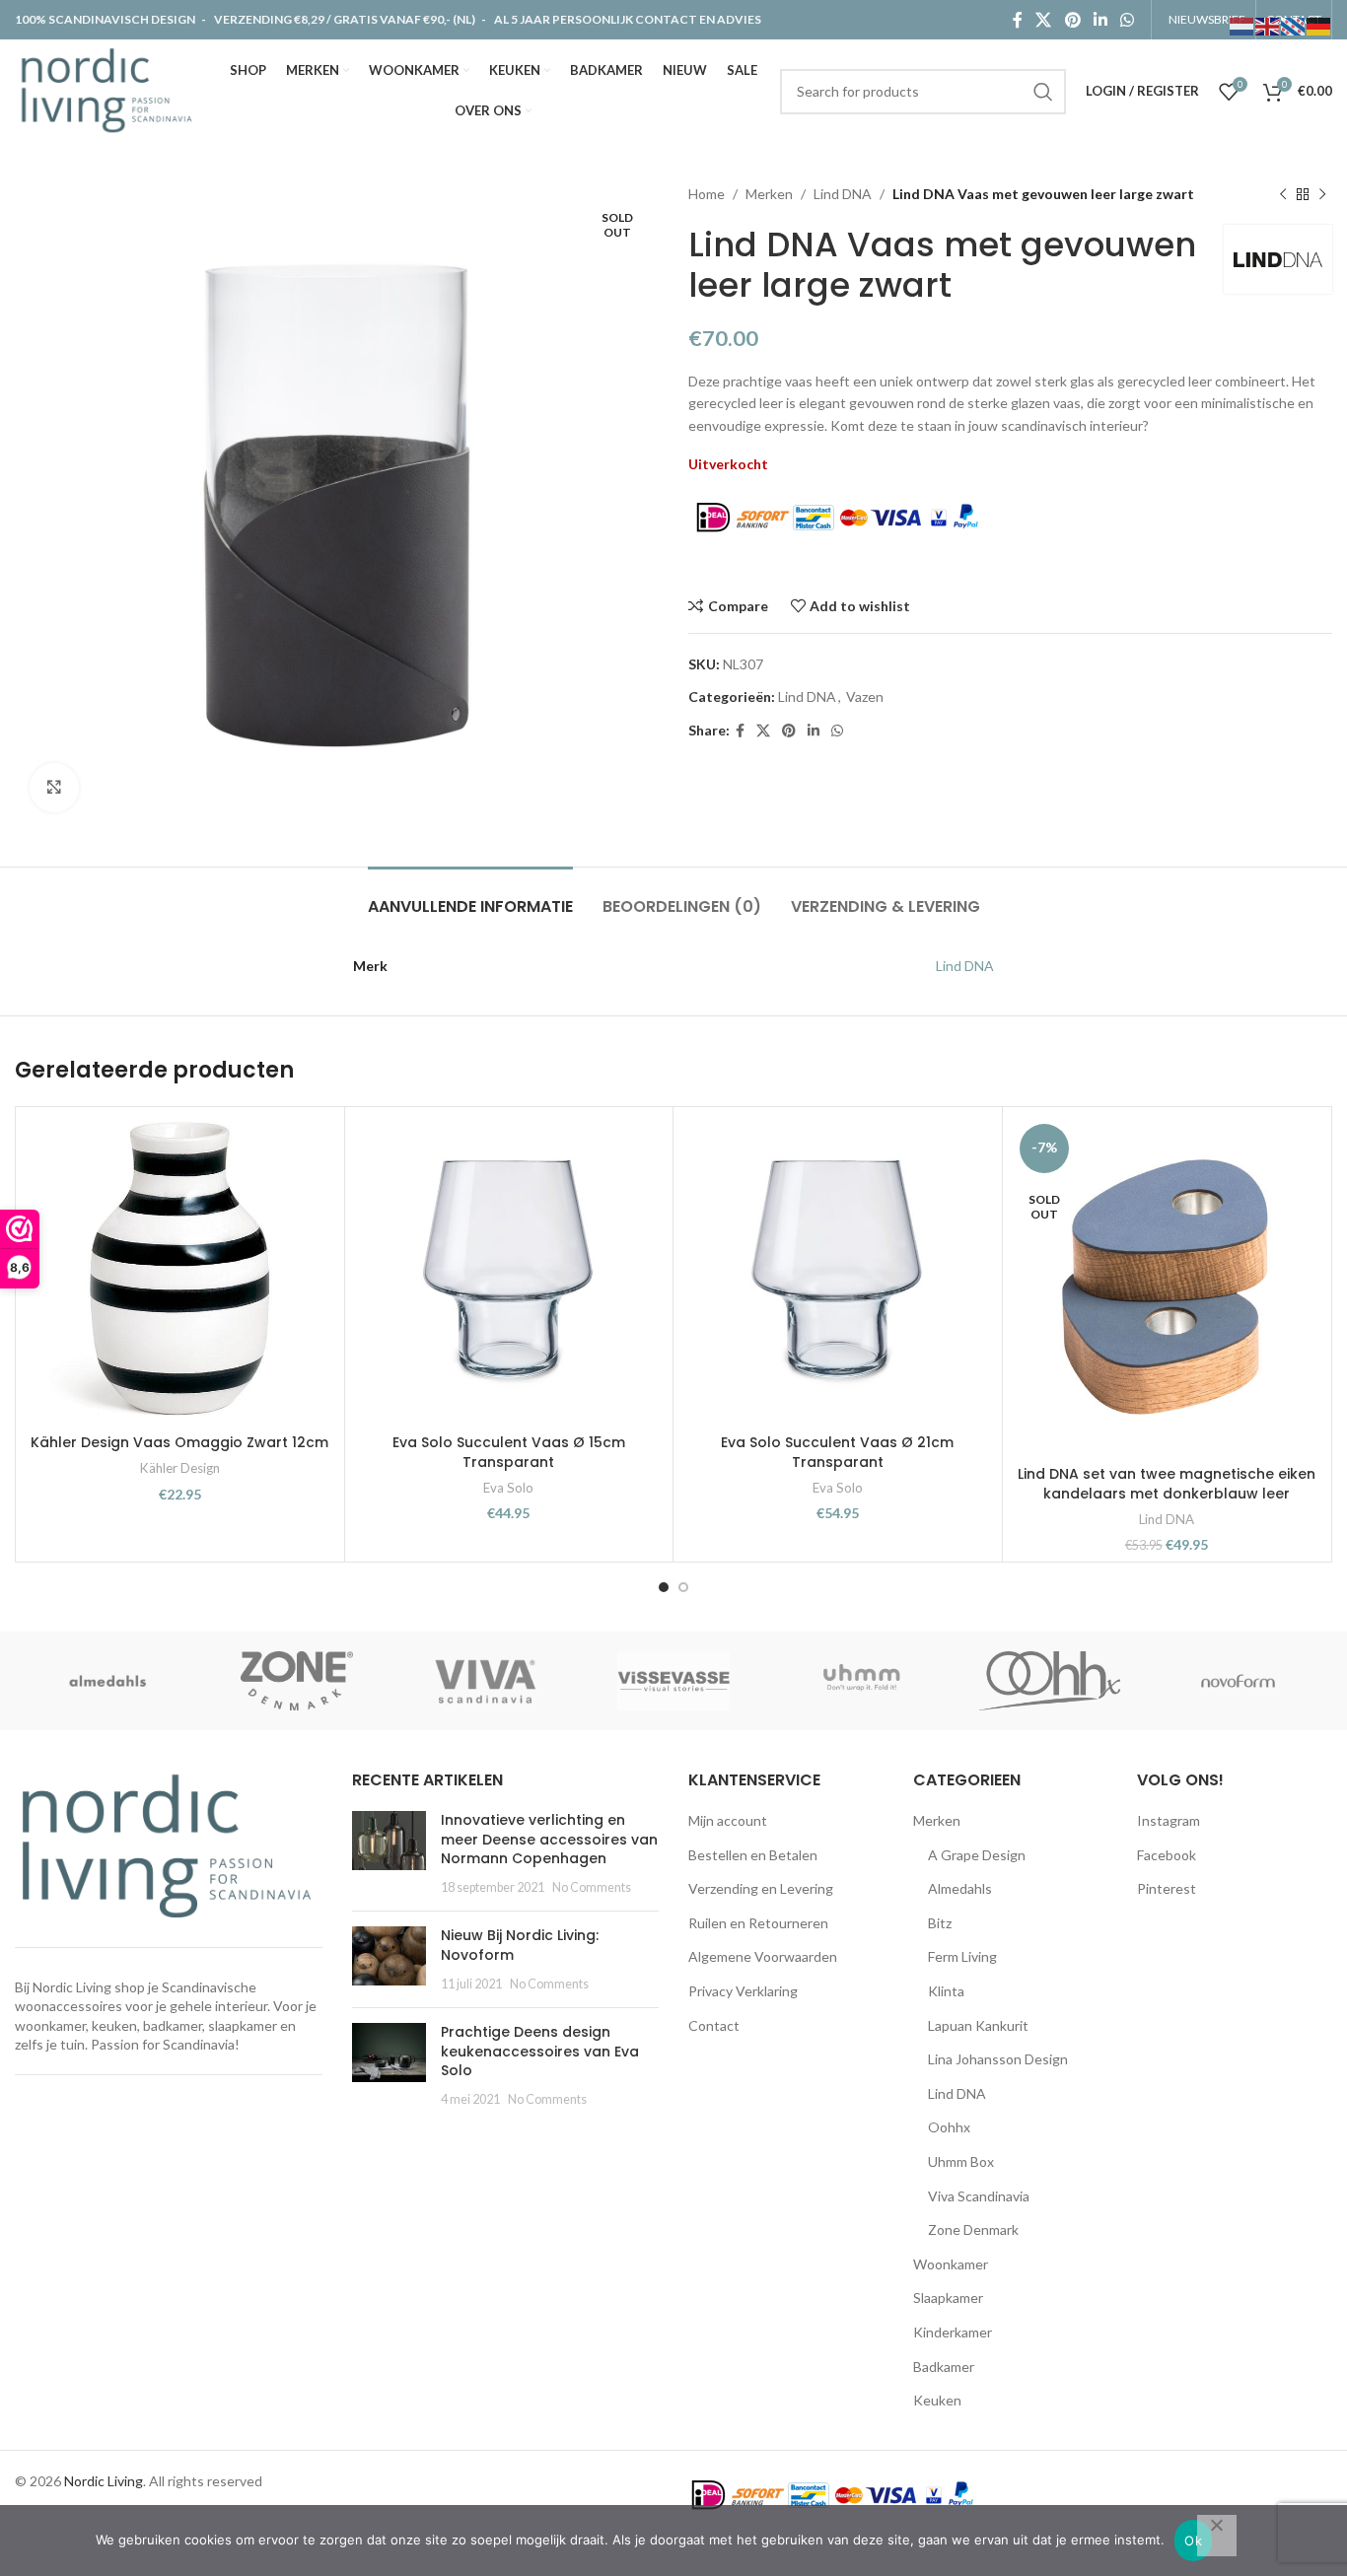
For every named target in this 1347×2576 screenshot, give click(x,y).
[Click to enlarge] (54, 788)
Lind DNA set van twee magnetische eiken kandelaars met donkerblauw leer (1167, 1484)
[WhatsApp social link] (1128, 20)
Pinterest (1167, 1888)
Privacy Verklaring (743, 1991)
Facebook (1167, 1855)
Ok (1193, 2541)
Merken (769, 194)
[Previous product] (1283, 194)
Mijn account (728, 1820)
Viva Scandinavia (979, 2196)
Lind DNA (843, 194)
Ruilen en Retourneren (758, 1923)
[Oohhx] (1050, 1681)
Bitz (940, 1923)
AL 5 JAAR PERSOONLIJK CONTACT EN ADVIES (628, 19)
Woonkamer (951, 2264)
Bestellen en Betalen (753, 1855)
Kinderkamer (953, 2332)
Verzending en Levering (761, 1888)
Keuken (937, 2400)
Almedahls (960, 1888)
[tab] (470, 897)
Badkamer (944, 2367)
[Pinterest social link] (1072, 20)
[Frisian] (1294, 25)
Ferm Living (962, 1956)
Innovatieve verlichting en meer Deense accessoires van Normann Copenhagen (549, 1839)
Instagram (1169, 1820)
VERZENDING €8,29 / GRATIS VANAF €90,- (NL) (345, 19)
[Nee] (1217, 2536)
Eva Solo (508, 1488)
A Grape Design (977, 1855)
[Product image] (509, 1271)
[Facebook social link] (1017, 20)
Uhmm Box (961, 2161)
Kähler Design (180, 1468)
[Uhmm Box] (861, 1681)
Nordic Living (104, 2481)
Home (707, 194)
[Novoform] (1238, 1681)
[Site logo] (111, 89)
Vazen (865, 696)
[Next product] (1322, 194)
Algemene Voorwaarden (763, 1956)
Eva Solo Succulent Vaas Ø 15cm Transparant (509, 1452)
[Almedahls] (109, 1681)
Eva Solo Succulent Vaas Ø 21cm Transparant (837, 1452)
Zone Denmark (973, 2229)
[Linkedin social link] (1100, 20)
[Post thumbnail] (389, 1853)
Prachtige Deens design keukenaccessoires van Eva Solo (540, 2051)
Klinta (946, 1991)
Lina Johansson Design (998, 2059)
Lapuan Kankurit (978, 2025)
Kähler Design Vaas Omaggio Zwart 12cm (179, 1442)
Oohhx (949, 2127)
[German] (1319, 25)
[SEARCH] (1043, 92)
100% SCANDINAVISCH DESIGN (106, 19)
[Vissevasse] (673, 1681)
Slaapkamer (948, 2298)
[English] (1268, 25)
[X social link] (1044, 20)
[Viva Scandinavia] (486, 1681)
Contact (714, 2025)
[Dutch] (1242, 25)
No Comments (592, 1887)
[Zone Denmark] (297, 1681)
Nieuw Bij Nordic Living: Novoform (520, 1945)
